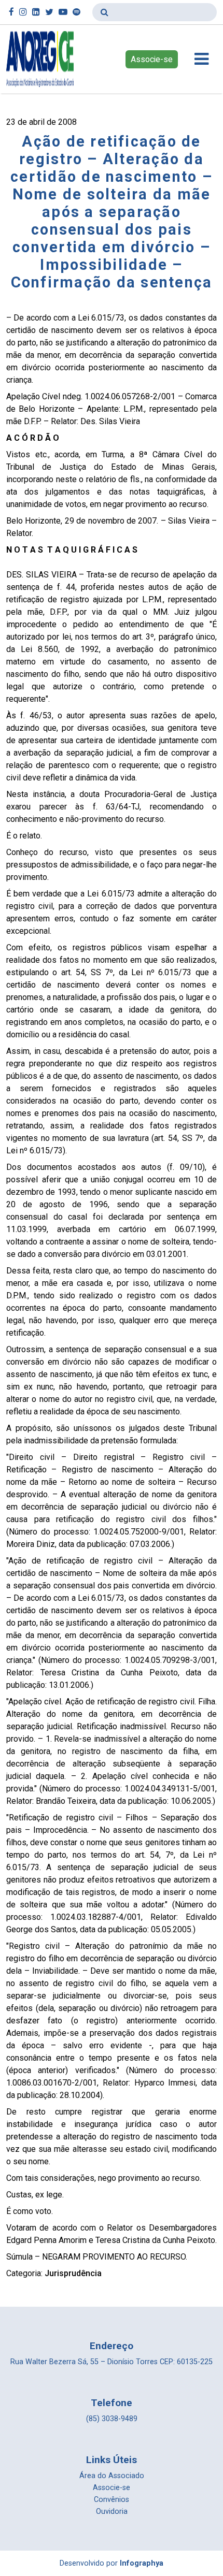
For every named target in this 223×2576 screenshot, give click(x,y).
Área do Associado (112, 2476)
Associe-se (152, 59)
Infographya (142, 2563)
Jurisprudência (73, 2273)
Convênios (112, 2500)
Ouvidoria (112, 2512)
